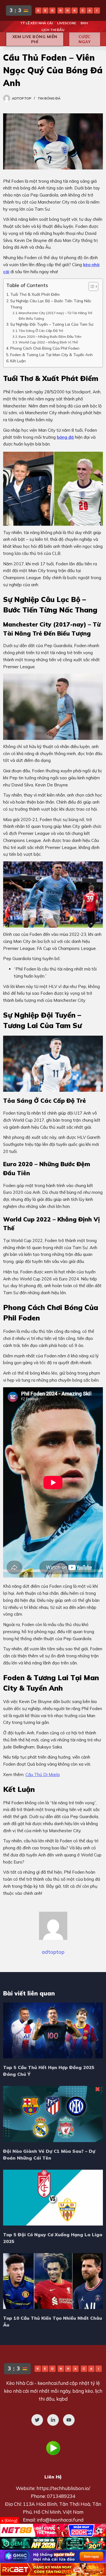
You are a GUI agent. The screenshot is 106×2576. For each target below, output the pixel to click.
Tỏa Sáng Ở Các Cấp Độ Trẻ (41, 331)
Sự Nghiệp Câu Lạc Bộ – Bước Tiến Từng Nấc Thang (51, 304)
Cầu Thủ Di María (43, 1775)
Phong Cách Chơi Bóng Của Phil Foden (45, 348)
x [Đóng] (9, 2520)
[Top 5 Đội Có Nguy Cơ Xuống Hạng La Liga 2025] (53, 2198)
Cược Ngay (85, 39)
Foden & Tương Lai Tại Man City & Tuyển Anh (51, 355)
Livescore (67, 23)
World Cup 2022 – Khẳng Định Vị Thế (48, 342)
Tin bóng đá (49, 98)
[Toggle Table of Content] (91, 286)
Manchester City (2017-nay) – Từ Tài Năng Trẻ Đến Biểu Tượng (56, 316)
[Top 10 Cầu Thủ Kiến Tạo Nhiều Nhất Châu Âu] (53, 2281)
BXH (84, 23)
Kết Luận (18, 361)
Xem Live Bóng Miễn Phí (35, 39)
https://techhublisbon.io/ (63, 2488)
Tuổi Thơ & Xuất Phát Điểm (35, 294)
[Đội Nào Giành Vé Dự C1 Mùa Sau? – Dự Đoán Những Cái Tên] (53, 2114)
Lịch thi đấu (53, 30)
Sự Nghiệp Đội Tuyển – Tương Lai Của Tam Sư (52, 324)
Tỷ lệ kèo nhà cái (36, 23)
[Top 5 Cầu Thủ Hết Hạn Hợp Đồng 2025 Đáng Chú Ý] (53, 2030)
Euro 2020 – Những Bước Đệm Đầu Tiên (50, 337)
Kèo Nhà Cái (20, 2383)
